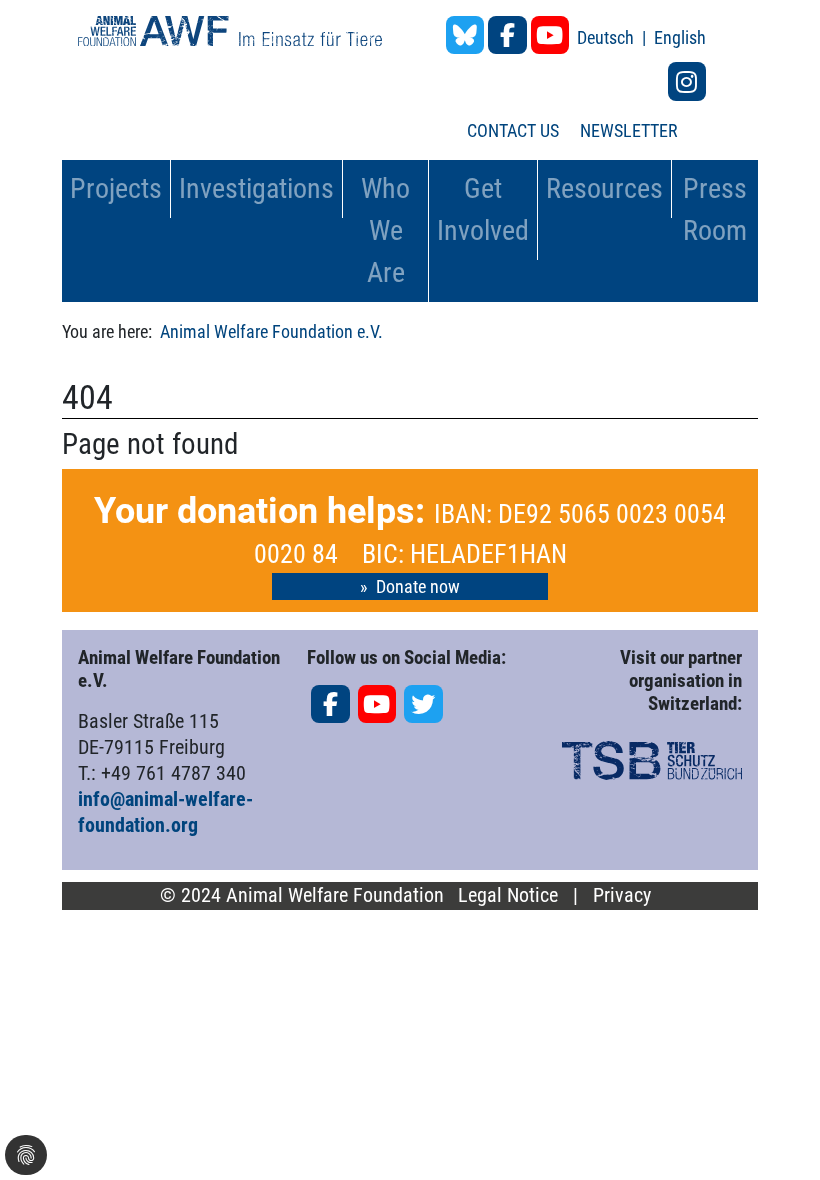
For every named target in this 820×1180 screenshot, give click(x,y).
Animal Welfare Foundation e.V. (271, 331)
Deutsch (607, 37)
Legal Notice (508, 895)
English (680, 37)
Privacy (622, 895)
